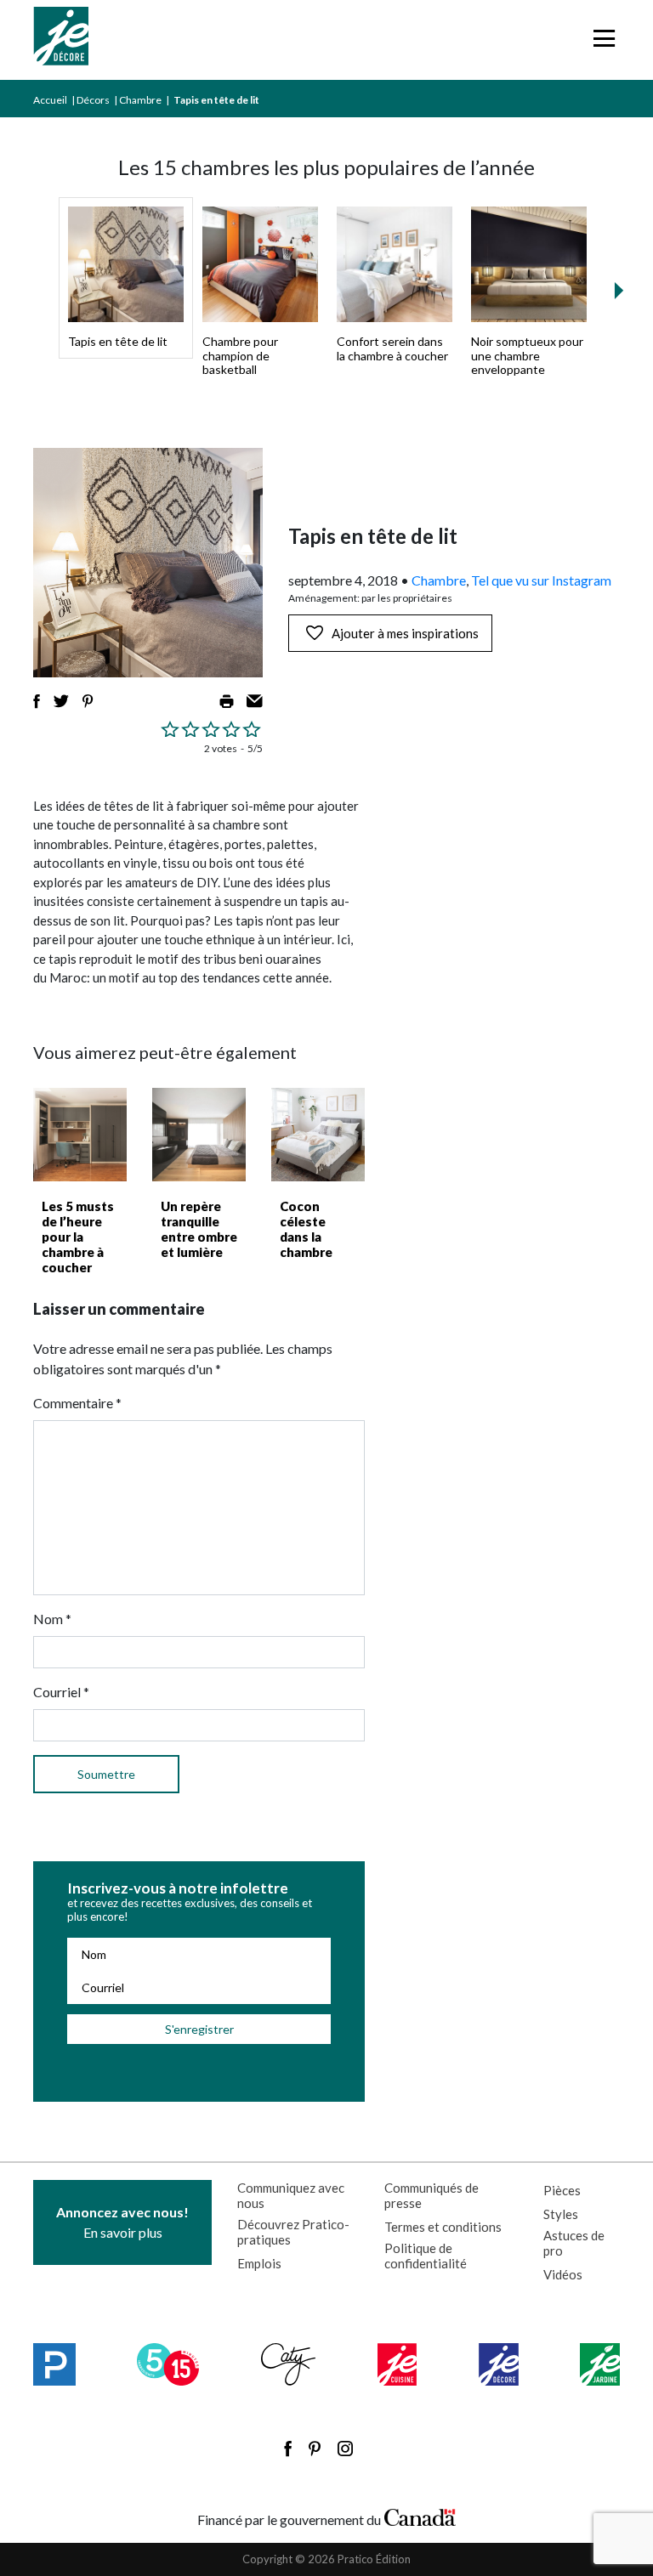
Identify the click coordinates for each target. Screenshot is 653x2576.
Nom (52, 1619)
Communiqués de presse (432, 2195)
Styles (561, 2214)
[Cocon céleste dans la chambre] (318, 1135)
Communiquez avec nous (291, 2195)
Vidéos (563, 2274)
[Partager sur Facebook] (37, 701)
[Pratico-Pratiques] (54, 2364)
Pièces (562, 2190)
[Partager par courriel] (255, 701)
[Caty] (289, 2364)
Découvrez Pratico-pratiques (293, 2232)
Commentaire (77, 1403)
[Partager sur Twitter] (61, 701)
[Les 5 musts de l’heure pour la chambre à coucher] (80, 1135)
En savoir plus (122, 2222)
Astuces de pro (574, 2243)
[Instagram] (345, 2449)
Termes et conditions (443, 2227)
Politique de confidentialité (426, 2256)
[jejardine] (600, 2364)
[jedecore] (499, 2364)
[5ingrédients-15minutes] (168, 2364)
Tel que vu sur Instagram (541, 580)
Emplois (259, 2263)
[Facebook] (288, 2449)
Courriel (61, 1692)
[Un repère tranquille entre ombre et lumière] (199, 1135)
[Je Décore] (61, 40)
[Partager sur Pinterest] (88, 701)
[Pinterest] (315, 2449)
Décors (93, 100)
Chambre (140, 100)
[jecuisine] (397, 2364)
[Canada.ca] (420, 2516)
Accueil (50, 100)
